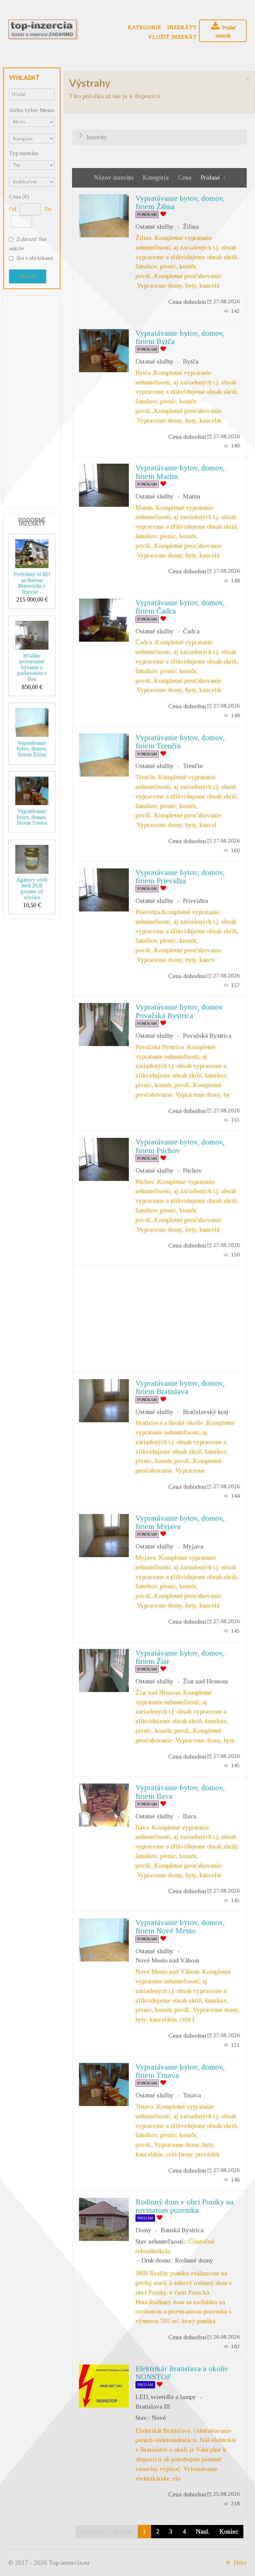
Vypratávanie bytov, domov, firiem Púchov (180, 1146)
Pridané (210, 177)
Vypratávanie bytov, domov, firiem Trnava (32, 817)
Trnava (192, 2095)
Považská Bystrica (207, 1036)
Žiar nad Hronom (205, 1681)
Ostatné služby (155, 227)
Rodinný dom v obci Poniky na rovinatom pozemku (185, 2206)
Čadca (191, 631)
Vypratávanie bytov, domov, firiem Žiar (180, 1657)
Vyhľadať (28, 276)
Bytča (191, 361)
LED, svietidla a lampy (166, 2397)
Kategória (157, 177)
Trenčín (193, 766)
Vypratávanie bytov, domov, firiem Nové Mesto (180, 1927)
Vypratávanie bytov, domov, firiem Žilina (32, 749)
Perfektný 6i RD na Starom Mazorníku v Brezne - (32, 583)
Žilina (191, 227)
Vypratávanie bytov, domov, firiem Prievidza (180, 877)
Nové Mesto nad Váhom (167, 1960)
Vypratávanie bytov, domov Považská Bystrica (179, 1011)
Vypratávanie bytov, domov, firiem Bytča (180, 337)
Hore (239, 2563)
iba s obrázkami (35, 258)
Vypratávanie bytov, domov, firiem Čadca (180, 607)
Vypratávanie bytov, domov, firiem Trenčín (180, 742)
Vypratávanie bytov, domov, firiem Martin (180, 472)
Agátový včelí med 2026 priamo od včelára (32, 889)
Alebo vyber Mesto (32, 110)
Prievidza (195, 901)
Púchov (192, 1171)
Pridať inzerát (226, 32)
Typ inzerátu (24, 153)
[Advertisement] (35, 400)
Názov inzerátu (115, 177)
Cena (185, 177)
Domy (143, 2230)
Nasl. (203, 2531)
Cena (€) (19, 197)
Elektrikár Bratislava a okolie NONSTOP (182, 2373)
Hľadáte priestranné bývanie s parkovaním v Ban (32, 667)
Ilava (190, 1816)
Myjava (193, 1546)
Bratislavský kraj (206, 1412)
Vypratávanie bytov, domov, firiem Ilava (180, 1792)
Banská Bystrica (182, 2230)
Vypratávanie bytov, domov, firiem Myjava (180, 1522)
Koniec (229, 2531)
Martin (192, 496)
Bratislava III (153, 2406)
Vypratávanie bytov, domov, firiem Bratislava (180, 1387)
